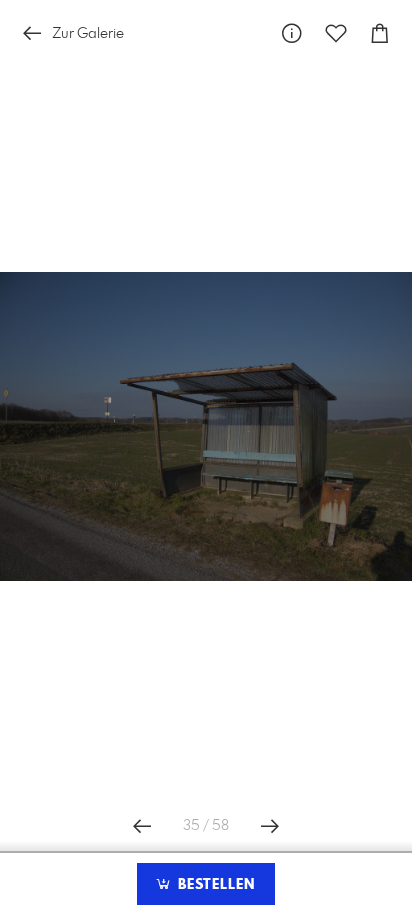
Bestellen (214, 885)
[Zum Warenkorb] (380, 33)
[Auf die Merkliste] (336, 33)
